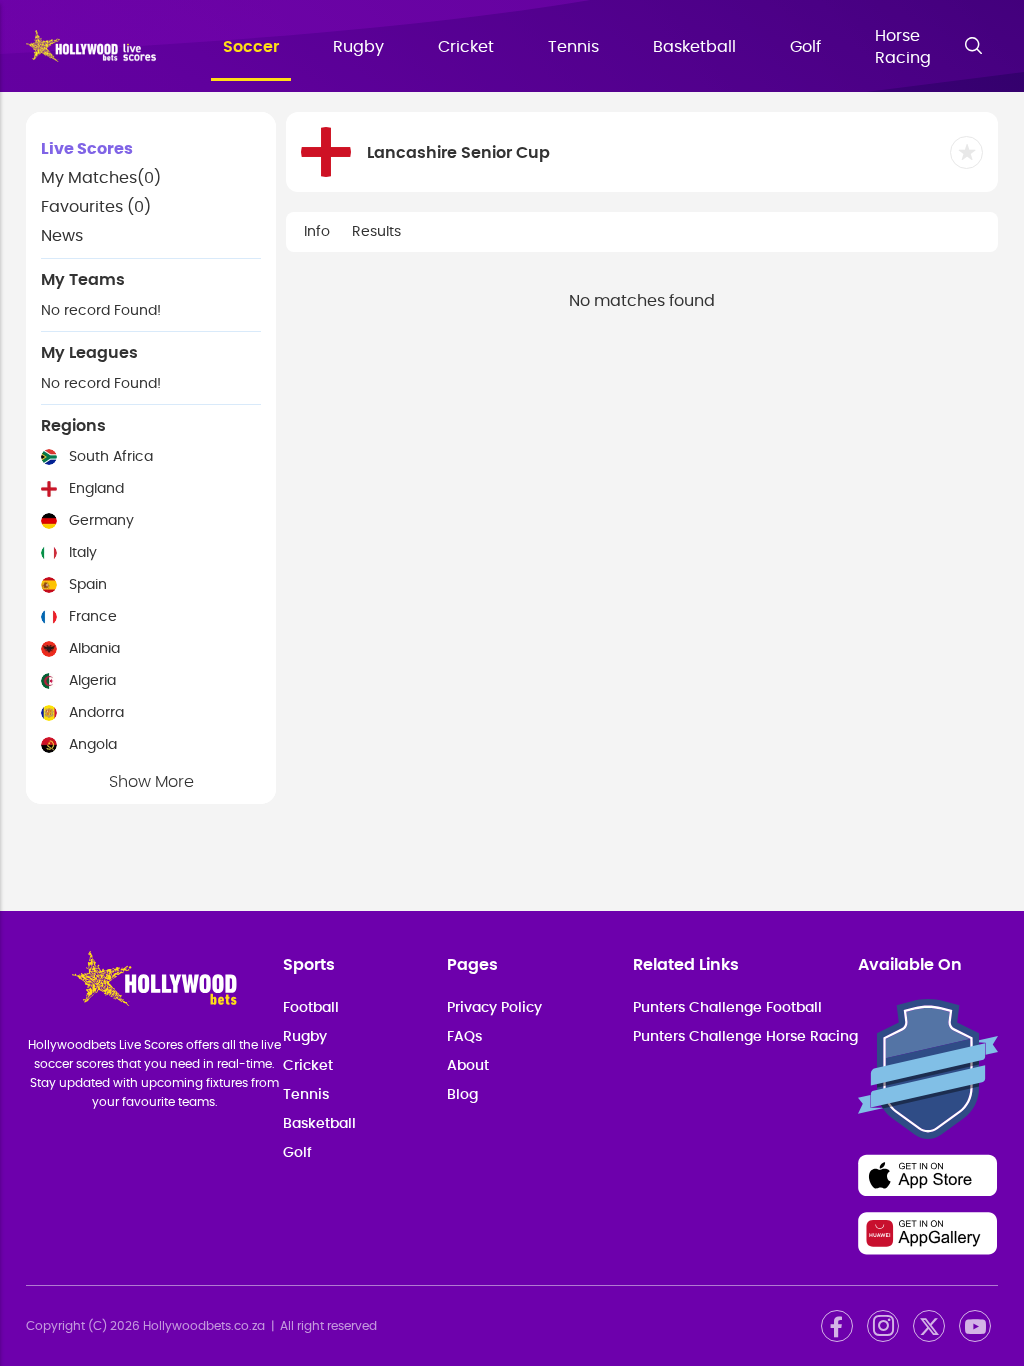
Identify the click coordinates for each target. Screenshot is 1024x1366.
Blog (462, 1095)
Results (376, 232)
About (468, 1066)
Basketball (694, 47)
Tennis (573, 47)
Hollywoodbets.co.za (204, 1326)
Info (317, 232)
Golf (805, 47)
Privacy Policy (494, 1008)
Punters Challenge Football (727, 1008)
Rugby (358, 47)
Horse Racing (903, 47)
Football (311, 1008)
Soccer (251, 47)
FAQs (464, 1037)
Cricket (466, 47)
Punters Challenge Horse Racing (745, 1037)
